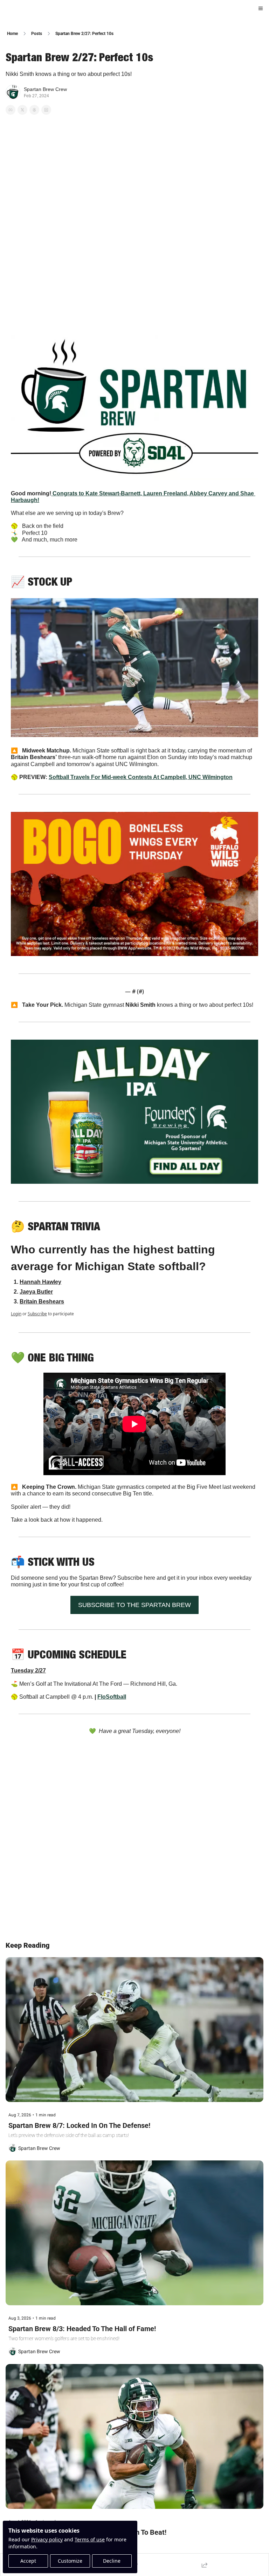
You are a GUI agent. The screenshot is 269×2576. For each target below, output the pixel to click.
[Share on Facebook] (11, 110)
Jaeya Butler (36, 1292)
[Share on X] (22, 110)
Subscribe (37, 1314)
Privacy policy (47, 2539)
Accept (28, 2561)
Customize (70, 2561)
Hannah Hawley (40, 1282)
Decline (112, 2561)
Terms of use (90, 2539)
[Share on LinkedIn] (46, 110)
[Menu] (261, 8)
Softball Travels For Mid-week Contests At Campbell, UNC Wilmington (141, 777)
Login (16, 1314)
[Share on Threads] (34, 110)
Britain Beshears (42, 1301)
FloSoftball (112, 1697)
